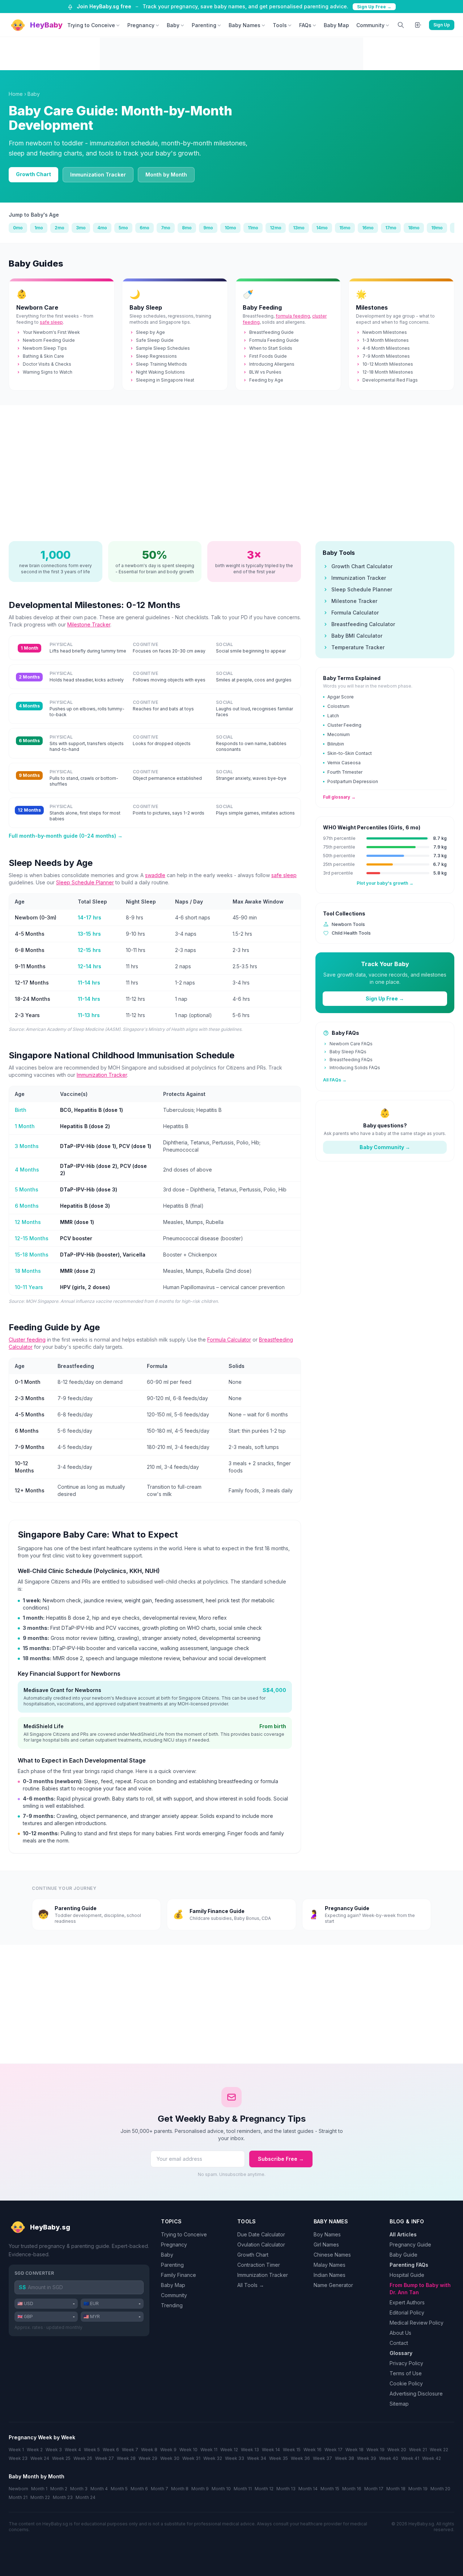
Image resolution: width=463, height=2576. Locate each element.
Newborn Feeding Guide (49, 340)
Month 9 (200, 2489)
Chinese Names (332, 2255)
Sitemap (399, 2404)
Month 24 (86, 2497)
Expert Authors (407, 2302)
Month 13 (286, 2489)
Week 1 (16, 2450)
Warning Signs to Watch (48, 372)
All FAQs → (335, 1080)
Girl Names (326, 2245)
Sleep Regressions (156, 356)
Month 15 (330, 2489)
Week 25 (61, 2458)
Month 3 (79, 2489)
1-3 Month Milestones (386, 340)
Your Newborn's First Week (51, 332)
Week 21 (418, 2450)
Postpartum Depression (353, 781)
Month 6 (139, 2489)
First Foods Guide (268, 356)
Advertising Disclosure (416, 2394)
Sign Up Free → (374, 7)
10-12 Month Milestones (388, 364)
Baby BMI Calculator (357, 636)
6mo (145, 228)
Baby (173, 25)
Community (370, 25)
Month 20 (440, 2489)
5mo (123, 228)
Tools (280, 25)
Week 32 (213, 2458)
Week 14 (271, 2450)
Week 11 (209, 2450)
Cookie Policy (406, 2383)
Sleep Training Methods (162, 364)
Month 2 (59, 2489)
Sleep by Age (150, 332)
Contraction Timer (259, 2265)
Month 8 (180, 2489)
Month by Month (166, 175)
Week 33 (235, 2458)
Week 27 (105, 2458)
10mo (230, 228)
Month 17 (374, 2489)
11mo (253, 228)
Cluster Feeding (344, 725)
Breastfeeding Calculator (363, 624)
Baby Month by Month (37, 2476)
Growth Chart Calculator (362, 566)
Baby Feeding (262, 307)
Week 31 (191, 2458)
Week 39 (367, 2458)
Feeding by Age (266, 380)
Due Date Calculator (261, 2234)
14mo (322, 228)
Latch (333, 716)
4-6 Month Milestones (386, 348)
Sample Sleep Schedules (163, 348)
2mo (60, 228)
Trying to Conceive (91, 25)
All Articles (403, 2234)
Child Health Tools (351, 933)
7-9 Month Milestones (386, 356)
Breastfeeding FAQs (351, 1060)
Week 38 (345, 2458)
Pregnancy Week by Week (42, 2437)
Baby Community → (385, 1147)
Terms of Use (406, 2373)
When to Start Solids (271, 348)
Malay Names (330, 2265)
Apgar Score (341, 697)
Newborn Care (37, 307)
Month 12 (264, 2489)
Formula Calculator (229, 1340)
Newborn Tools (348, 924)
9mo (208, 228)
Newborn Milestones (385, 332)
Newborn (18, 2489)
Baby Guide (403, 2255)
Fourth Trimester (345, 772)
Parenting (204, 25)
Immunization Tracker (98, 175)
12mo (276, 228)
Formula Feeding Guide (274, 340)
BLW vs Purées (265, 372)
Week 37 (322, 2458)
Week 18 (354, 2450)
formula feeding (293, 316)
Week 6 (111, 2450)
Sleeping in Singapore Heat (165, 380)
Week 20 (397, 2450)
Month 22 (40, 2497)
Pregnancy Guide (410, 2245)
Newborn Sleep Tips (45, 348)
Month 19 (418, 2489)
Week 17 (334, 2450)
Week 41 (410, 2458)
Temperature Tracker (358, 647)
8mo (187, 228)
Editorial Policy (407, 2313)
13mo (299, 228)
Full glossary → (339, 797)
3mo (81, 228)
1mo (39, 228)
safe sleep (51, 322)
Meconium (339, 734)
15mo (345, 228)
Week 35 (279, 2458)
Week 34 (257, 2458)
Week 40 (389, 2458)
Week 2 (35, 2450)
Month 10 (221, 2489)
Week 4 (73, 2450)
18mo (414, 228)
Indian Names (330, 2275)
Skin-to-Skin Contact (350, 753)
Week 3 (54, 2450)
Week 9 (168, 2450)
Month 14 (308, 2489)
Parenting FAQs (409, 2265)
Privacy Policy (406, 2363)
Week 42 (432, 2458)
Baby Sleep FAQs (348, 1052)
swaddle (155, 875)
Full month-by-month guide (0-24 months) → (66, 836)
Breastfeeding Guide (271, 332)
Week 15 (292, 2450)
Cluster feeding (27, 1340)
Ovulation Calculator (261, 2245)
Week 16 (313, 2450)
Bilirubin (336, 744)
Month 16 (352, 2489)
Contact (399, 2343)
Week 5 (92, 2450)
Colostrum (338, 706)
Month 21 (18, 2497)
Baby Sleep (146, 307)
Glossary (401, 2353)
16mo (368, 228)
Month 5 (119, 2489)
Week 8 (149, 2450)
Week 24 (40, 2458)
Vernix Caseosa (344, 763)
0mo (18, 228)
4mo (102, 228)
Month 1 (39, 2489)
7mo (166, 228)
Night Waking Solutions (160, 372)
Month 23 (63, 2497)
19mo (437, 228)
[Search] (401, 25)
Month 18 (396, 2489)
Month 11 (243, 2489)
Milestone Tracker (89, 624)
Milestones (372, 307)
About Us (400, 2333)
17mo (391, 228)
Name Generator (333, 2285)
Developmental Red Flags (390, 380)
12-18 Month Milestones (388, 372)
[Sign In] (418, 25)
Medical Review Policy (417, 2323)
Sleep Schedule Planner (85, 882)
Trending (172, 2305)
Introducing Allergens (272, 364)
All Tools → (251, 2285)
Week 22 (439, 2450)
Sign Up (442, 25)
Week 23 (18, 2458)
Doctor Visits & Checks (47, 364)
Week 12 (229, 2450)
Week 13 (250, 2450)
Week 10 (188, 2450)
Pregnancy (141, 25)
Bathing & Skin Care (43, 356)
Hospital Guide (407, 2275)
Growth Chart (33, 174)
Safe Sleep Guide (155, 340)
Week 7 (130, 2450)
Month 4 (99, 2489)
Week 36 (300, 2458)
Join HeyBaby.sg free (104, 6)
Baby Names (245, 25)
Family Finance (179, 2275)
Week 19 (375, 2450)
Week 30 (170, 2458)
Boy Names (327, 2234)
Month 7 (160, 2489)
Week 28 (126, 2458)
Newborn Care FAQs (351, 1044)
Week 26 (83, 2458)
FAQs (305, 25)
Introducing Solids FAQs (355, 1068)
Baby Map (336, 25)
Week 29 (148, 2458)
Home (16, 94)
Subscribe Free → (281, 2159)
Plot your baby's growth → (385, 883)
